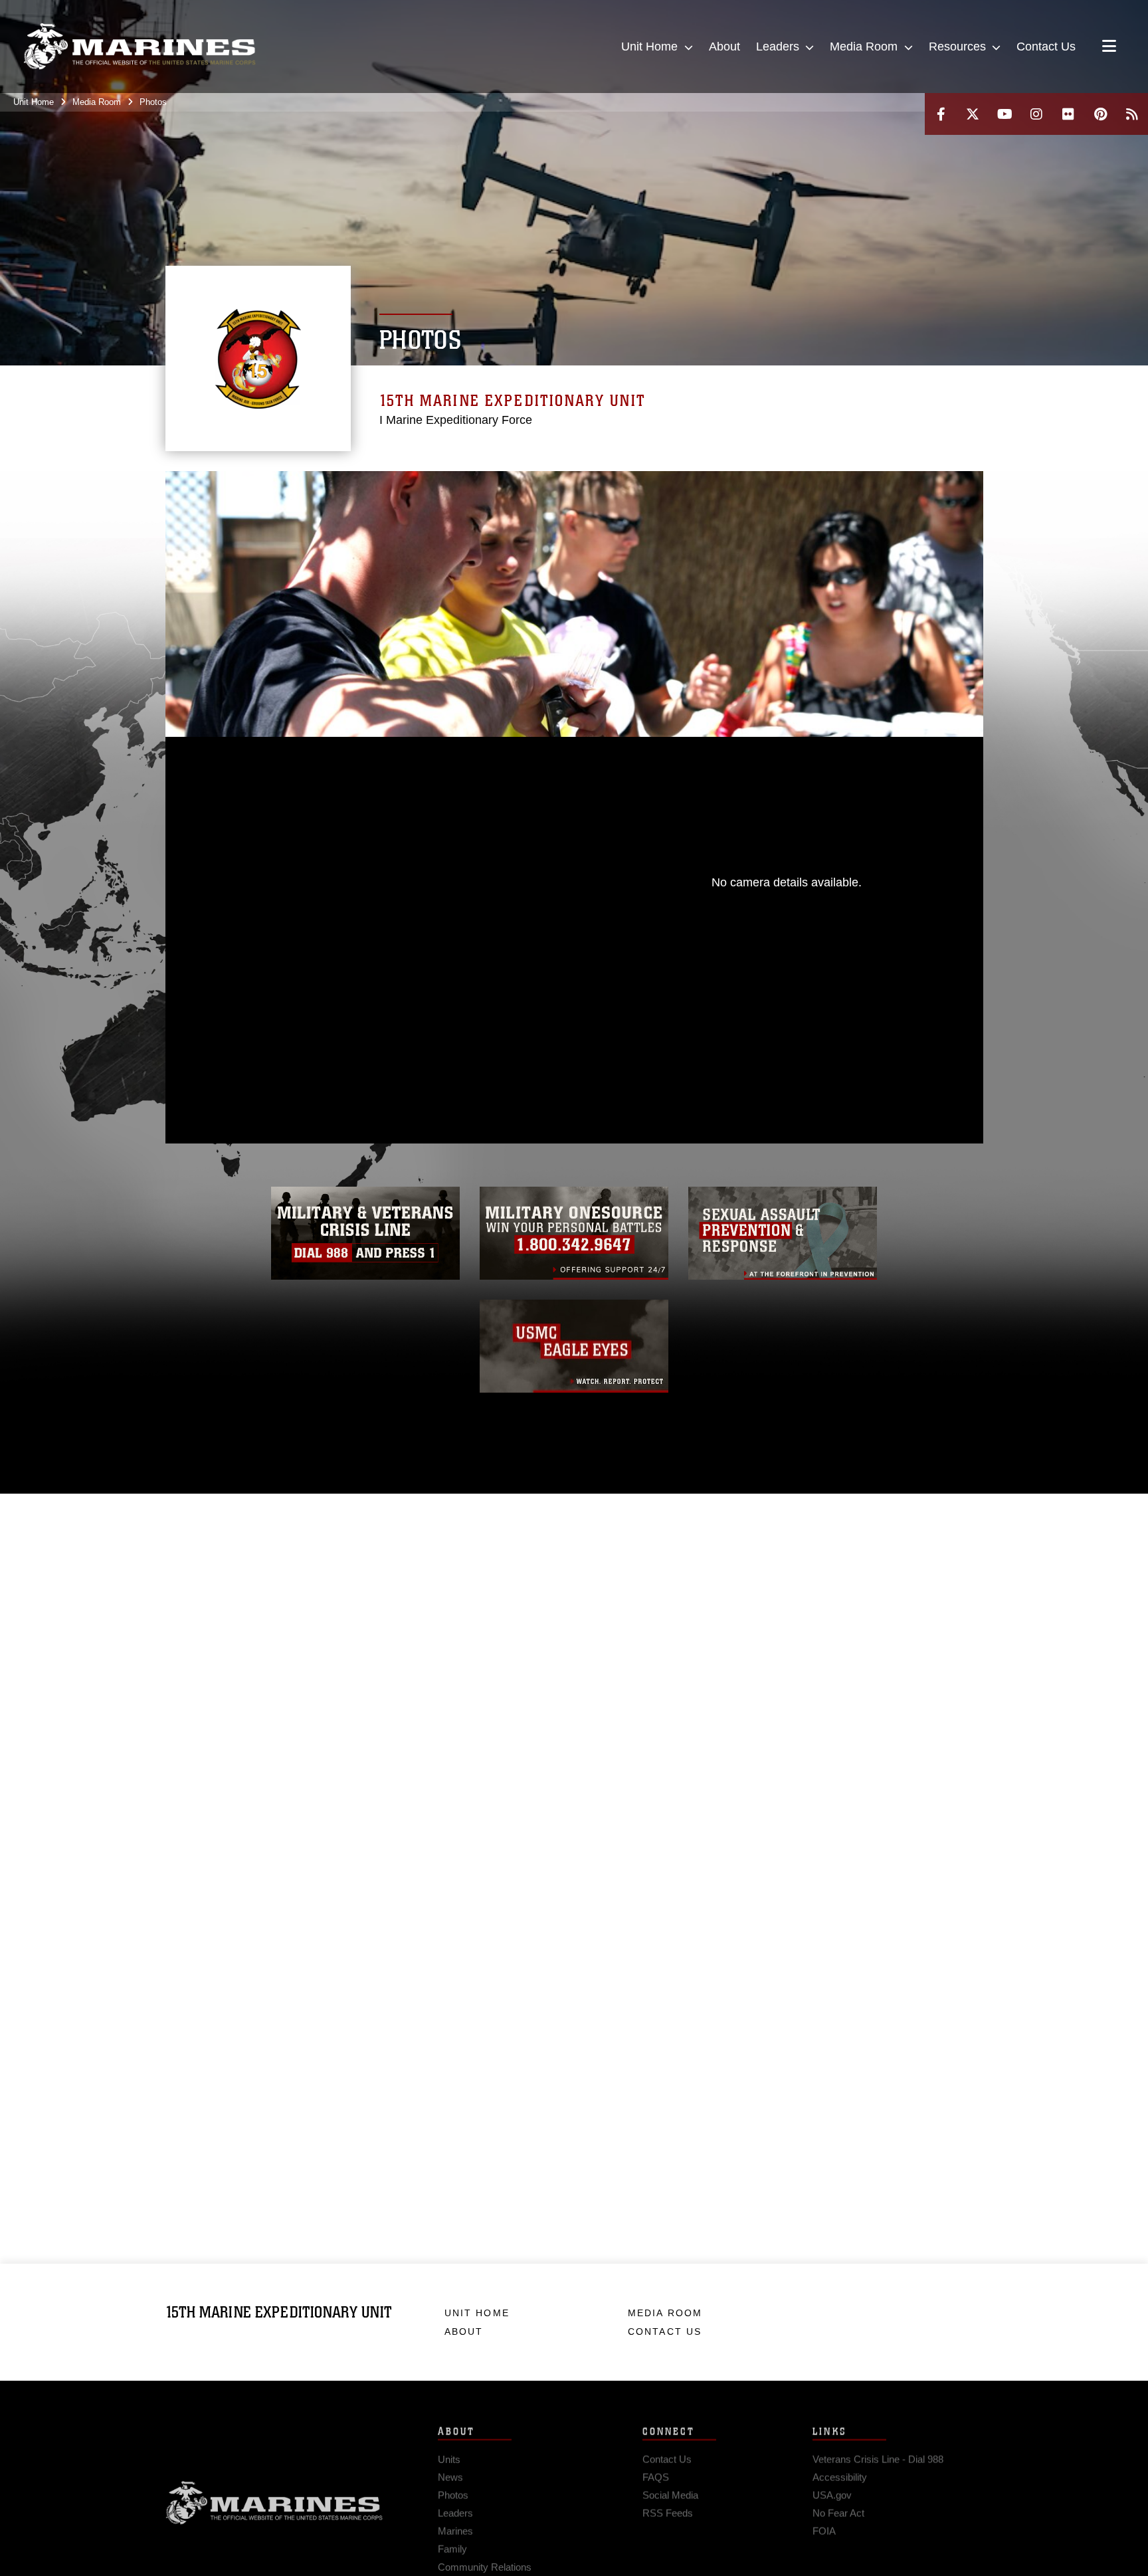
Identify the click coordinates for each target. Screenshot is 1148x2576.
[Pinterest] (1100, 114)
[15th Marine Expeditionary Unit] (140, 47)
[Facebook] (941, 114)
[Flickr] (1068, 114)
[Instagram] (1036, 114)
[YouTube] (1004, 114)
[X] (973, 114)
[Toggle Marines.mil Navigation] (1109, 47)
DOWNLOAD (316, 989)
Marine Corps (274, 2498)
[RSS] (1132, 114)
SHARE (430, 989)
